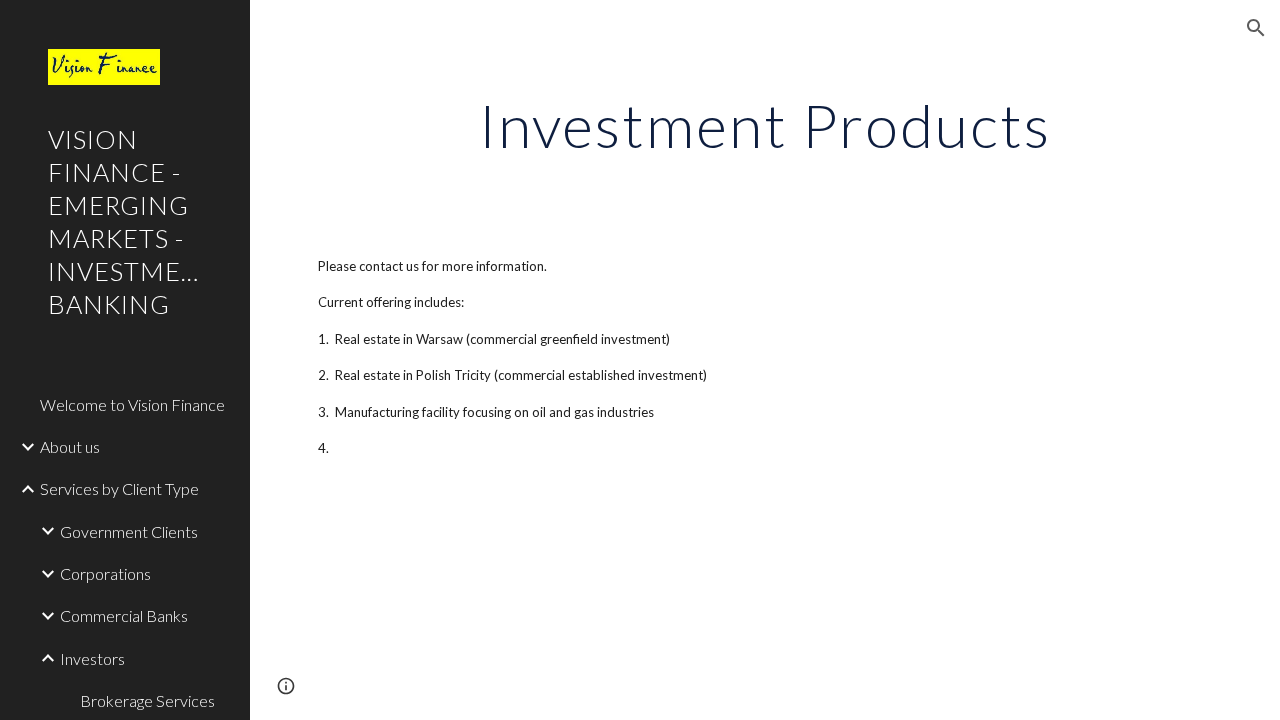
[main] (764, 125)
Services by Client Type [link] (119, 488)
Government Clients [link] (129, 531)
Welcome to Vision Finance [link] (132, 404)
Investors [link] (92, 658)
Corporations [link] (105, 573)
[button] (1256, 28)
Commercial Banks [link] (124, 615)
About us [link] (70, 446)
